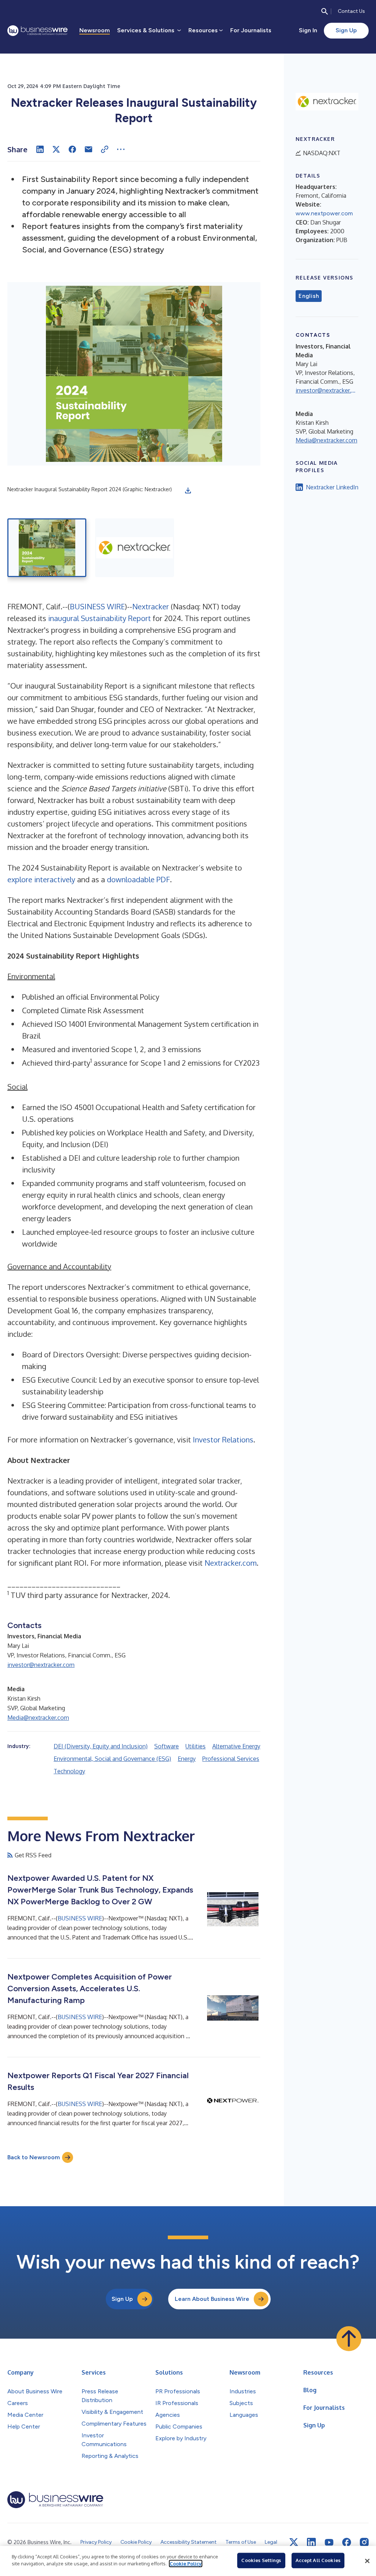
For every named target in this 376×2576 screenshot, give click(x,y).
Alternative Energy (236, 1746)
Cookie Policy (186, 2564)
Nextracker (151, 606)
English (309, 296)
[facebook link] (347, 2542)
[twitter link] (294, 2542)
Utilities (196, 1746)
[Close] (367, 2561)
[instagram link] (364, 2542)
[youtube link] (329, 2542)
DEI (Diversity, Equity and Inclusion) (101, 1746)
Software (167, 1746)
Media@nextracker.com (38, 1718)
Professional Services (231, 1759)
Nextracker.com (231, 1563)
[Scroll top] (349, 2339)
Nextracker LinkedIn (332, 487)
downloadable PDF (138, 879)
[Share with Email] (88, 149)
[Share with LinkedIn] (40, 149)
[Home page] (37, 31)
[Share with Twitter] (56, 149)
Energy (187, 1759)
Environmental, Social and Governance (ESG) (112, 1759)
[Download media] (188, 490)
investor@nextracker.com (41, 1665)
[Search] (325, 11)
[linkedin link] (311, 2542)
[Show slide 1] (47, 548)
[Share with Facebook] (72, 149)
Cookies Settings (261, 2560)
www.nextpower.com (324, 213)
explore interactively (41, 879)
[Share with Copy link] (105, 149)
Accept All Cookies (318, 2560)
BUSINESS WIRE (97, 606)
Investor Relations (223, 1440)
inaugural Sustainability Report (100, 618)
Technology (69, 1771)
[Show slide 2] (135, 548)
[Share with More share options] (121, 149)
